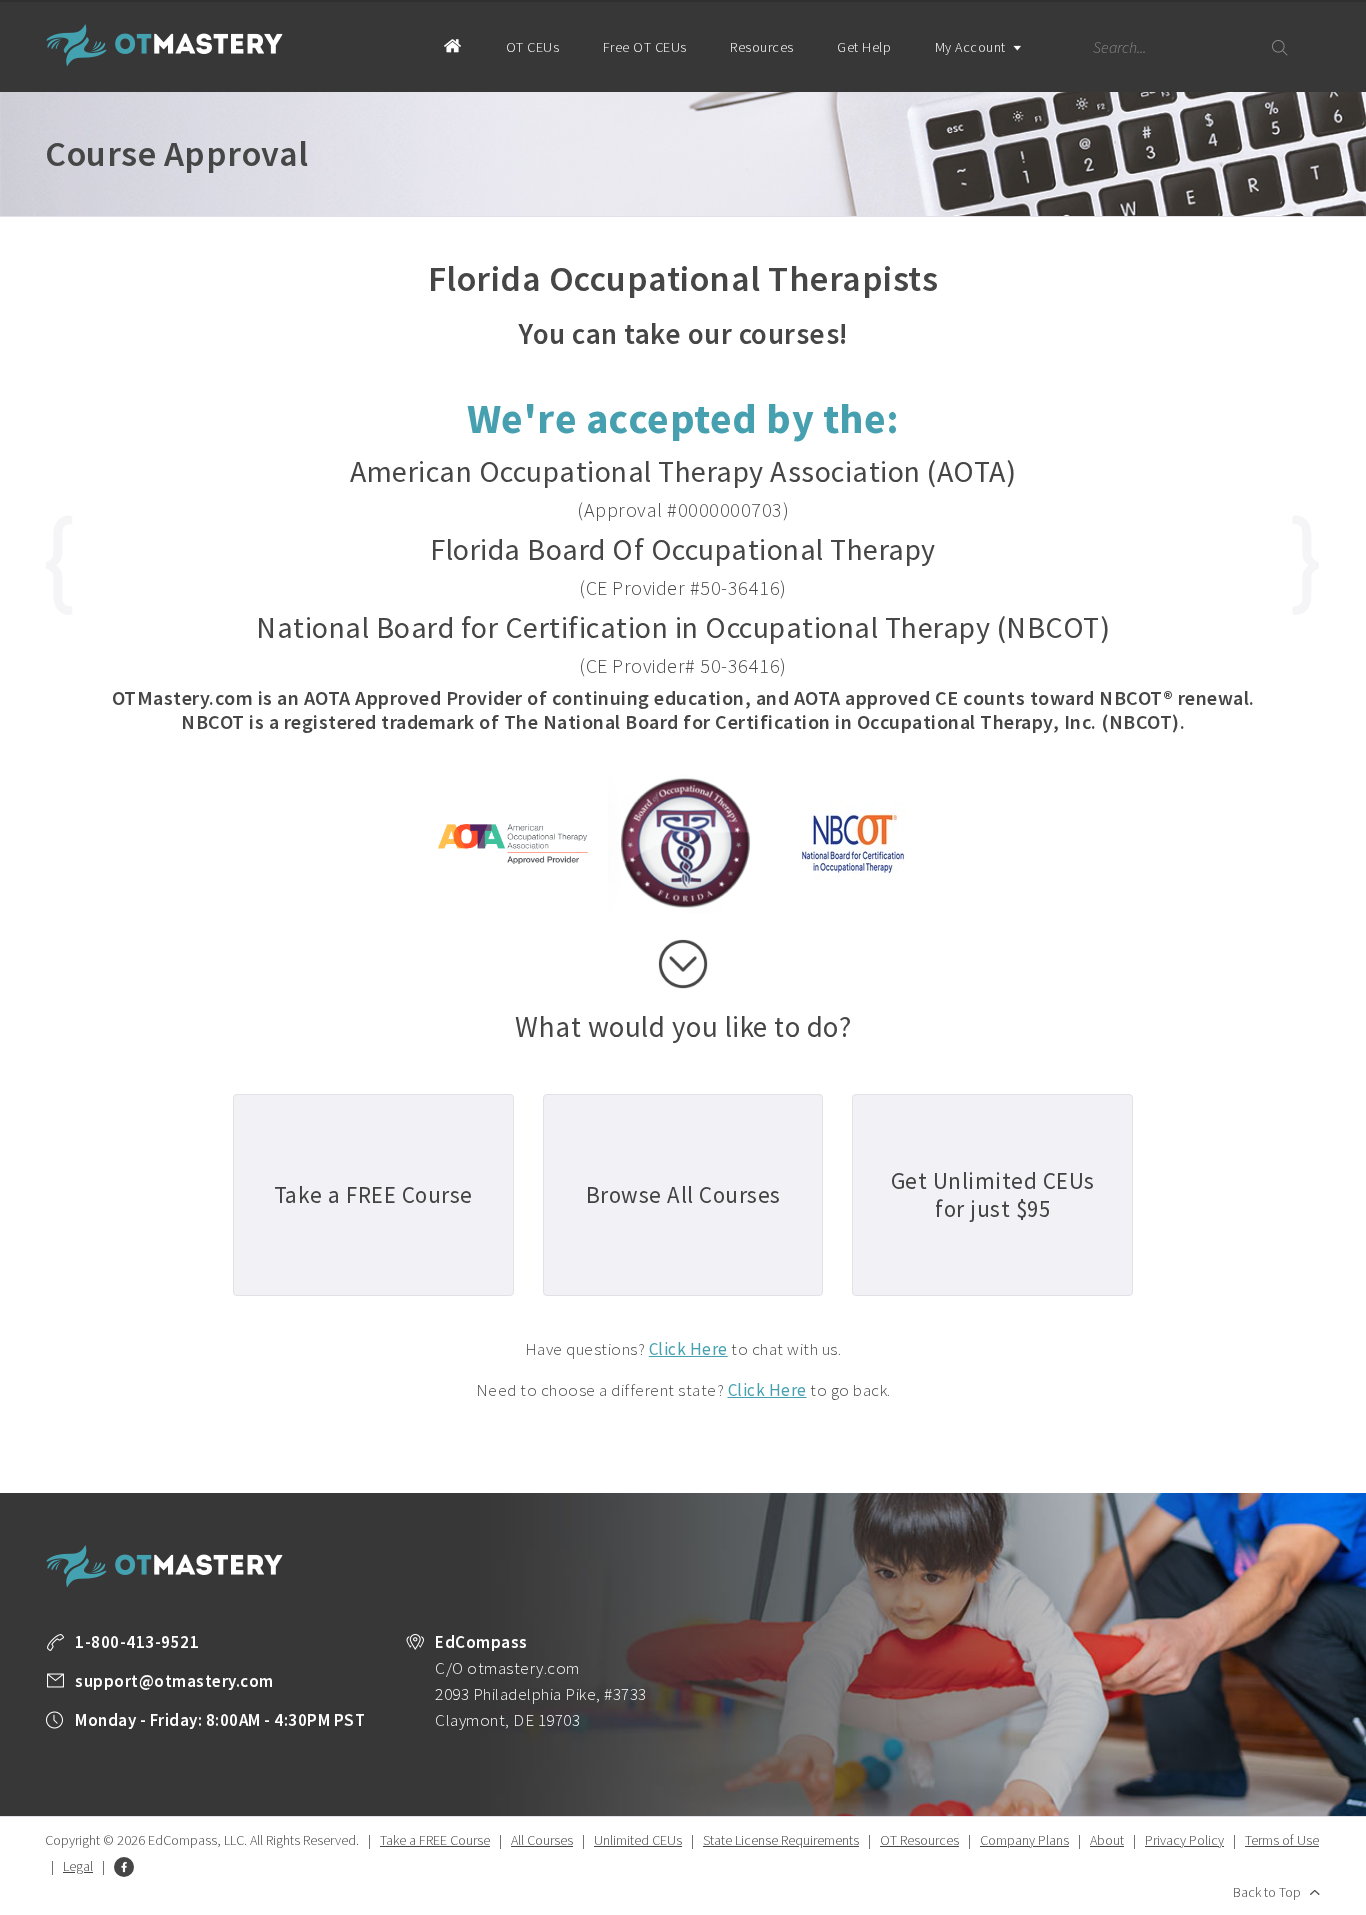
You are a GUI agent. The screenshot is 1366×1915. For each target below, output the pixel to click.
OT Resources (919, 1840)
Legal (78, 1866)
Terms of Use (1282, 1840)
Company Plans (1024, 1840)
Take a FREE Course (435, 1840)
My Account (972, 47)
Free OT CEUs (645, 47)
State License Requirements (781, 1840)
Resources (762, 47)
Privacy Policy (1184, 1840)
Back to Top (1267, 1892)
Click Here (688, 1349)
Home (452, 45)
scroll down (683, 964)
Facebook (124, 1867)
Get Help (864, 47)
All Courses (542, 1840)
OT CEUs (533, 47)
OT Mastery (165, 45)
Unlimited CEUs (638, 1840)
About (1107, 1840)
